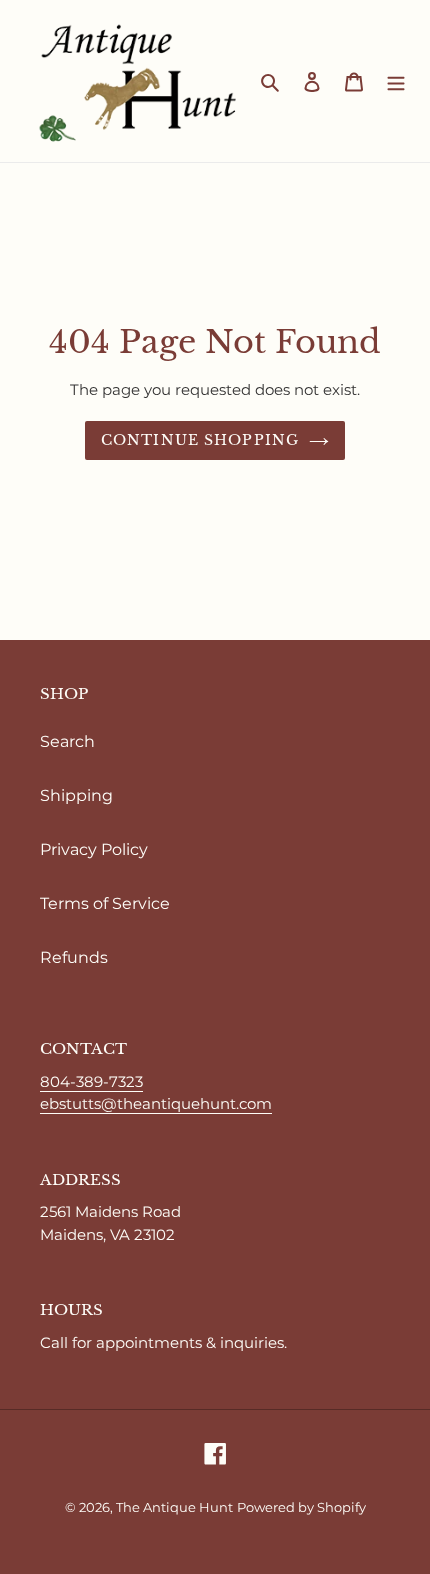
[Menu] (396, 81)
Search (67, 741)
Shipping (76, 795)
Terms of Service (105, 903)
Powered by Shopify (301, 1507)
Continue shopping (200, 440)
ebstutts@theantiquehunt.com (156, 1103)
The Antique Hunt (174, 1507)
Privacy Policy (94, 849)
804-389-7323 (91, 1081)
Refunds (74, 957)
